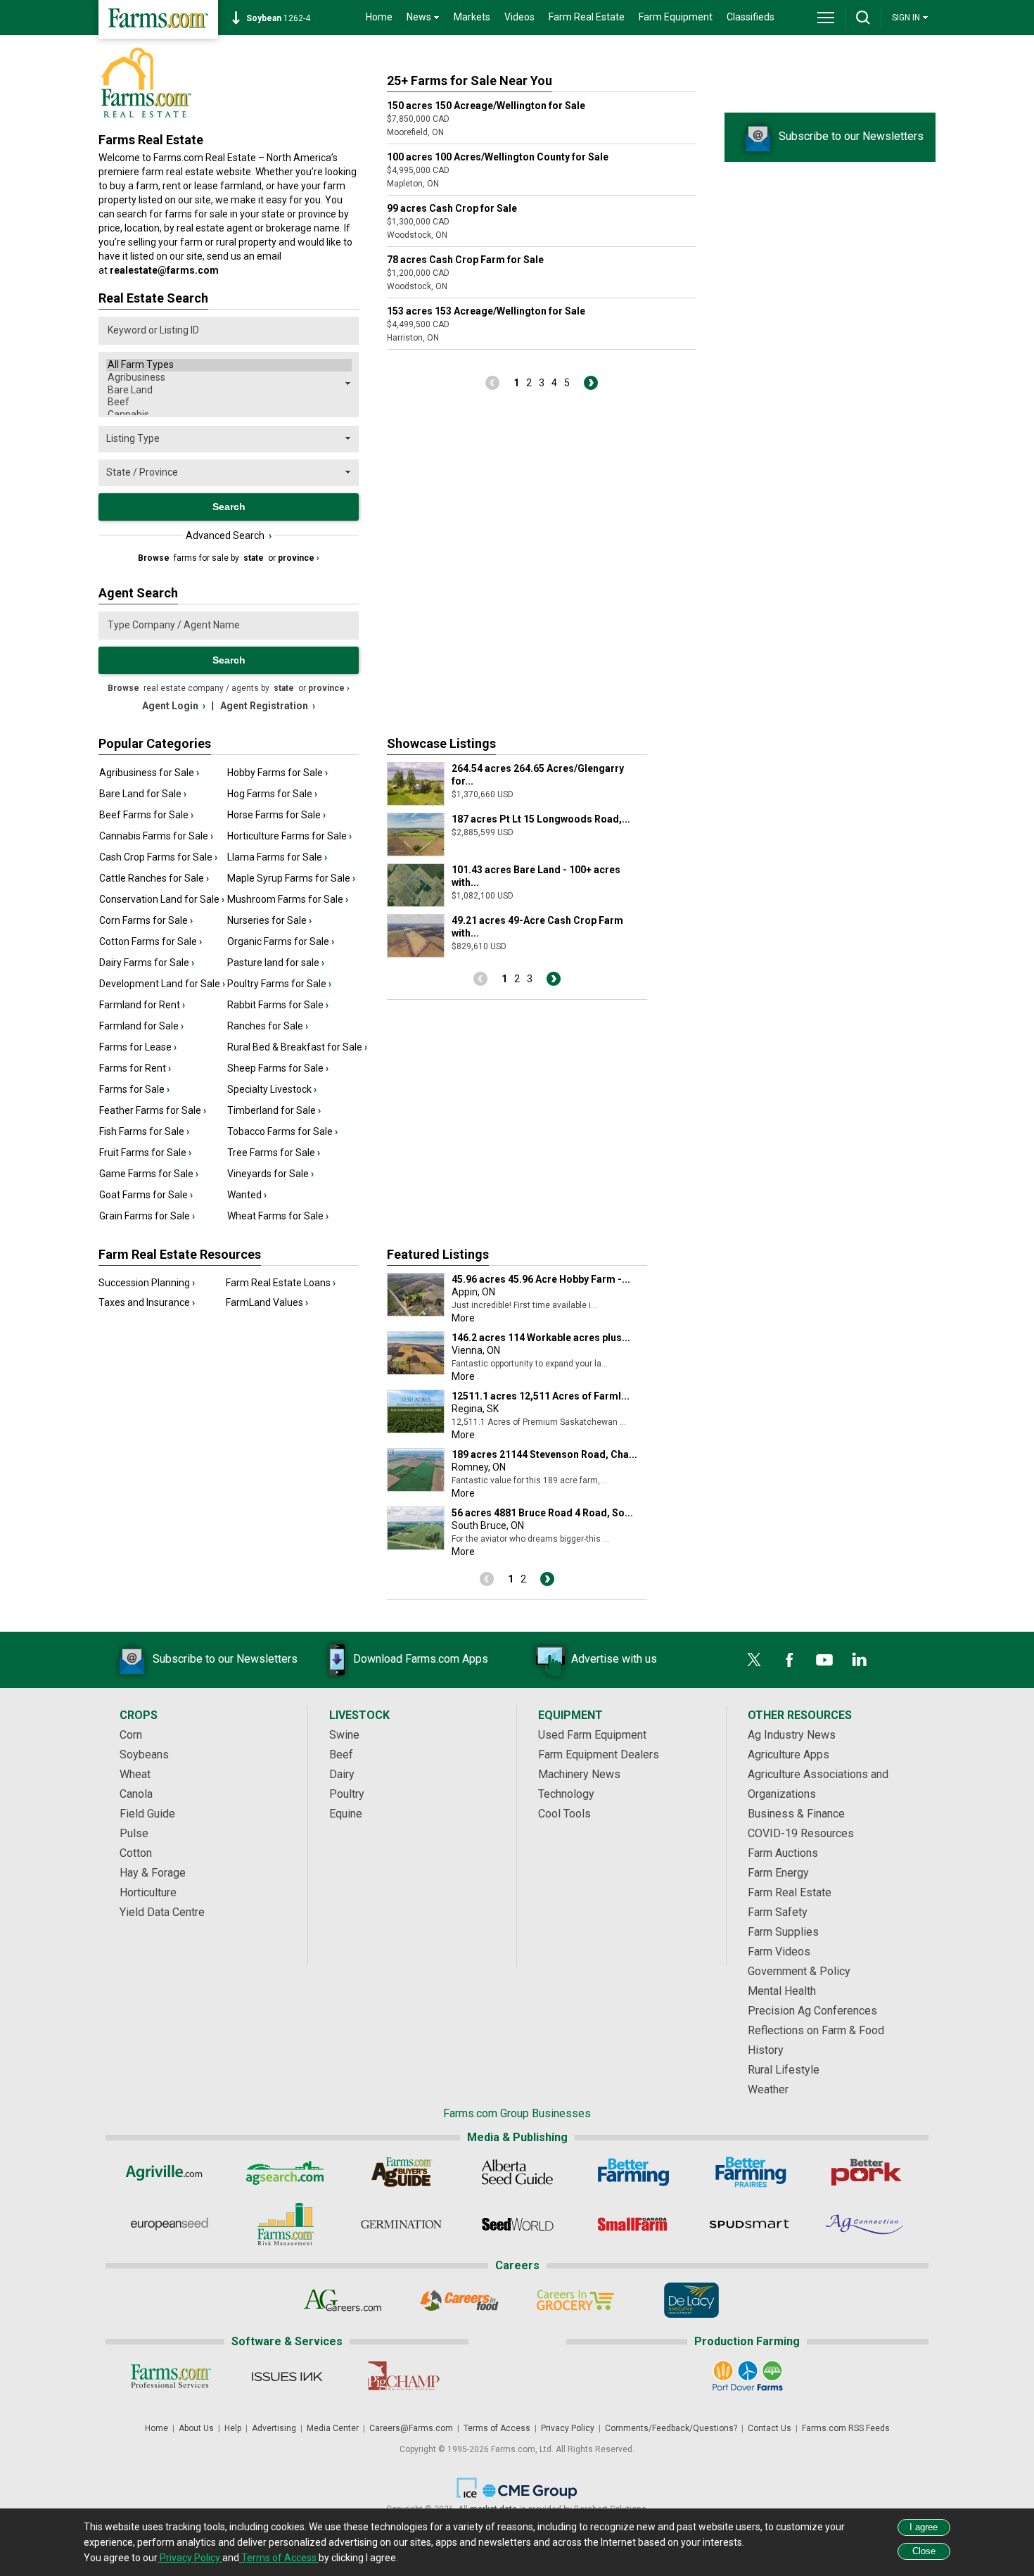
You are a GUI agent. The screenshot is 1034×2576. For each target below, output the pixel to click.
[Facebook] (789, 1660)
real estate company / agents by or (229, 688)
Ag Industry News (792, 1735)
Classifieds (751, 17)
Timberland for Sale (274, 1110)
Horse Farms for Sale (276, 815)
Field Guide (147, 1814)
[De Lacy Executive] (691, 2300)
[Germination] (401, 2224)
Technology (566, 1794)
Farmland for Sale (141, 1026)
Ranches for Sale (268, 1026)
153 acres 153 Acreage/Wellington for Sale (486, 311)
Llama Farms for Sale (277, 857)
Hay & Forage (153, 1873)
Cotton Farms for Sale (151, 941)
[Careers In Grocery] (575, 2300)
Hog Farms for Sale (272, 794)
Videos (519, 17)
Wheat (135, 1774)
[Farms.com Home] (158, 19)
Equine (346, 1814)
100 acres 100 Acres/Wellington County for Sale (498, 157)
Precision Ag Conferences (812, 2011)
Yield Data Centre (162, 1912)
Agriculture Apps (789, 1755)
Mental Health (782, 1991)
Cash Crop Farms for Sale (158, 857)
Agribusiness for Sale (149, 773)
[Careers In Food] (459, 2300)
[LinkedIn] (860, 1660)
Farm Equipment (676, 17)
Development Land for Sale (162, 984)
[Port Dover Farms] (747, 2376)
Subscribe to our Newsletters (851, 136)
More (463, 1318)
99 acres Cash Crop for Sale (452, 208)
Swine (344, 1735)
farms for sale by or (229, 558)
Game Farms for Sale (149, 1174)
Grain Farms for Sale (147, 1216)
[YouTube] (824, 1660)
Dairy (342, 1774)
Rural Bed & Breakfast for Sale (297, 1047)
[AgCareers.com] (343, 2300)
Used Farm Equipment (592, 1735)
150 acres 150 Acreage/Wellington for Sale (486, 106)
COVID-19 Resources (801, 1833)
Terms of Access (497, 2428)
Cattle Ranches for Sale (154, 878)
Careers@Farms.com (411, 2428)
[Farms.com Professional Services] (171, 2376)
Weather (768, 2089)
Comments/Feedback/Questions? (671, 2428)
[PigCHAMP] (403, 2376)
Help (233, 2428)
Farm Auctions (783, 1853)
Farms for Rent (135, 1068)
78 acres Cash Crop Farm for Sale (465, 260)
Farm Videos (779, 1952)
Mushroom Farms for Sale (288, 899)
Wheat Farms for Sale (278, 1216)
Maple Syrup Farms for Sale (291, 878)
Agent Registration (268, 706)
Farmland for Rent (142, 1005)
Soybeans (144, 1755)
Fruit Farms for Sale (145, 1153)
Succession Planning (147, 1283)
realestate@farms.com (164, 270)
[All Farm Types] (229, 365)
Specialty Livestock (272, 1089)
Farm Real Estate (587, 17)
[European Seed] (169, 2224)
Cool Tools (564, 1814)
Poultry (347, 1794)
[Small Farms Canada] (633, 2224)
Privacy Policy (568, 2428)
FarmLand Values (267, 1302)
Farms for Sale (134, 1089)
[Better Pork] (866, 2172)
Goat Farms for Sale (146, 1195)
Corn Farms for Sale (146, 920)
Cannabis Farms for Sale (156, 836)
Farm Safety (778, 1912)
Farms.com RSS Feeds (846, 2428)
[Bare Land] (229, 391)
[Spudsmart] (749, 2224)
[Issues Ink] (287, 2376)
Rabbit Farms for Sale (278, 1005)
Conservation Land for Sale (162, 899)
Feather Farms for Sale (153, 1110)
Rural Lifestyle (784, 2070)
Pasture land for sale (276, 963)
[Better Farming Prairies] (749, 2172)
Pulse (134, 1833)
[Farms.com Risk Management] (285, 2224)
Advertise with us (614, 1659)
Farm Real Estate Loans (281, 1283)
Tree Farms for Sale (274, 1153)
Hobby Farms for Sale (277, 773)
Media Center (333, 2428)
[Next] (591, 383)
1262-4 (278, 18)
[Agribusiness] (229, 378)
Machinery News (579, 1774)
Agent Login (174, 706)
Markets (472, 17)
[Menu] (826, 18)
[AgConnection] (866, 2224)
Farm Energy (778, 1873)
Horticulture (148, 1892)
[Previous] (492, 383)
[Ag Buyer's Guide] (401, 2172)
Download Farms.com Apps (421, 1659)
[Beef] (229, 402)
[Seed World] (517, 2224)
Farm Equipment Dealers (599, 1755)
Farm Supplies (783, 1932)
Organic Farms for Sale (281, 941)
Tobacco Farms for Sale (282, 1131)
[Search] (863, 18)
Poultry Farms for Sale (279, 984)
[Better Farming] (633, 2172)
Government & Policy (799, 1971)
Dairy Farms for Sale (147, 963)
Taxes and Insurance (147, 1302)
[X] (754, 1660)
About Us (196, 2428)
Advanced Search (229, 535)
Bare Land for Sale (143, 794)
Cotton (136, 1853)
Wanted (247, 1195)
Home (379, 17)
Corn (131, 1735)
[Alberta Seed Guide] (517, 2172)
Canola (136, 1794)
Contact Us (770, 2428)
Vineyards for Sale (270, 1174)
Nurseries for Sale (269, 920)
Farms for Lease (138, 1047)
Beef (341, 1755)
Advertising (274, 2428)
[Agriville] (169, 2172)
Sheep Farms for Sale (278, 1068)
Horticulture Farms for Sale (289, 836)
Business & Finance (796, 1814)
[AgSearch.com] (285, 2172)
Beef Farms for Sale (146, 815)
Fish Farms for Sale (144, 1131)
